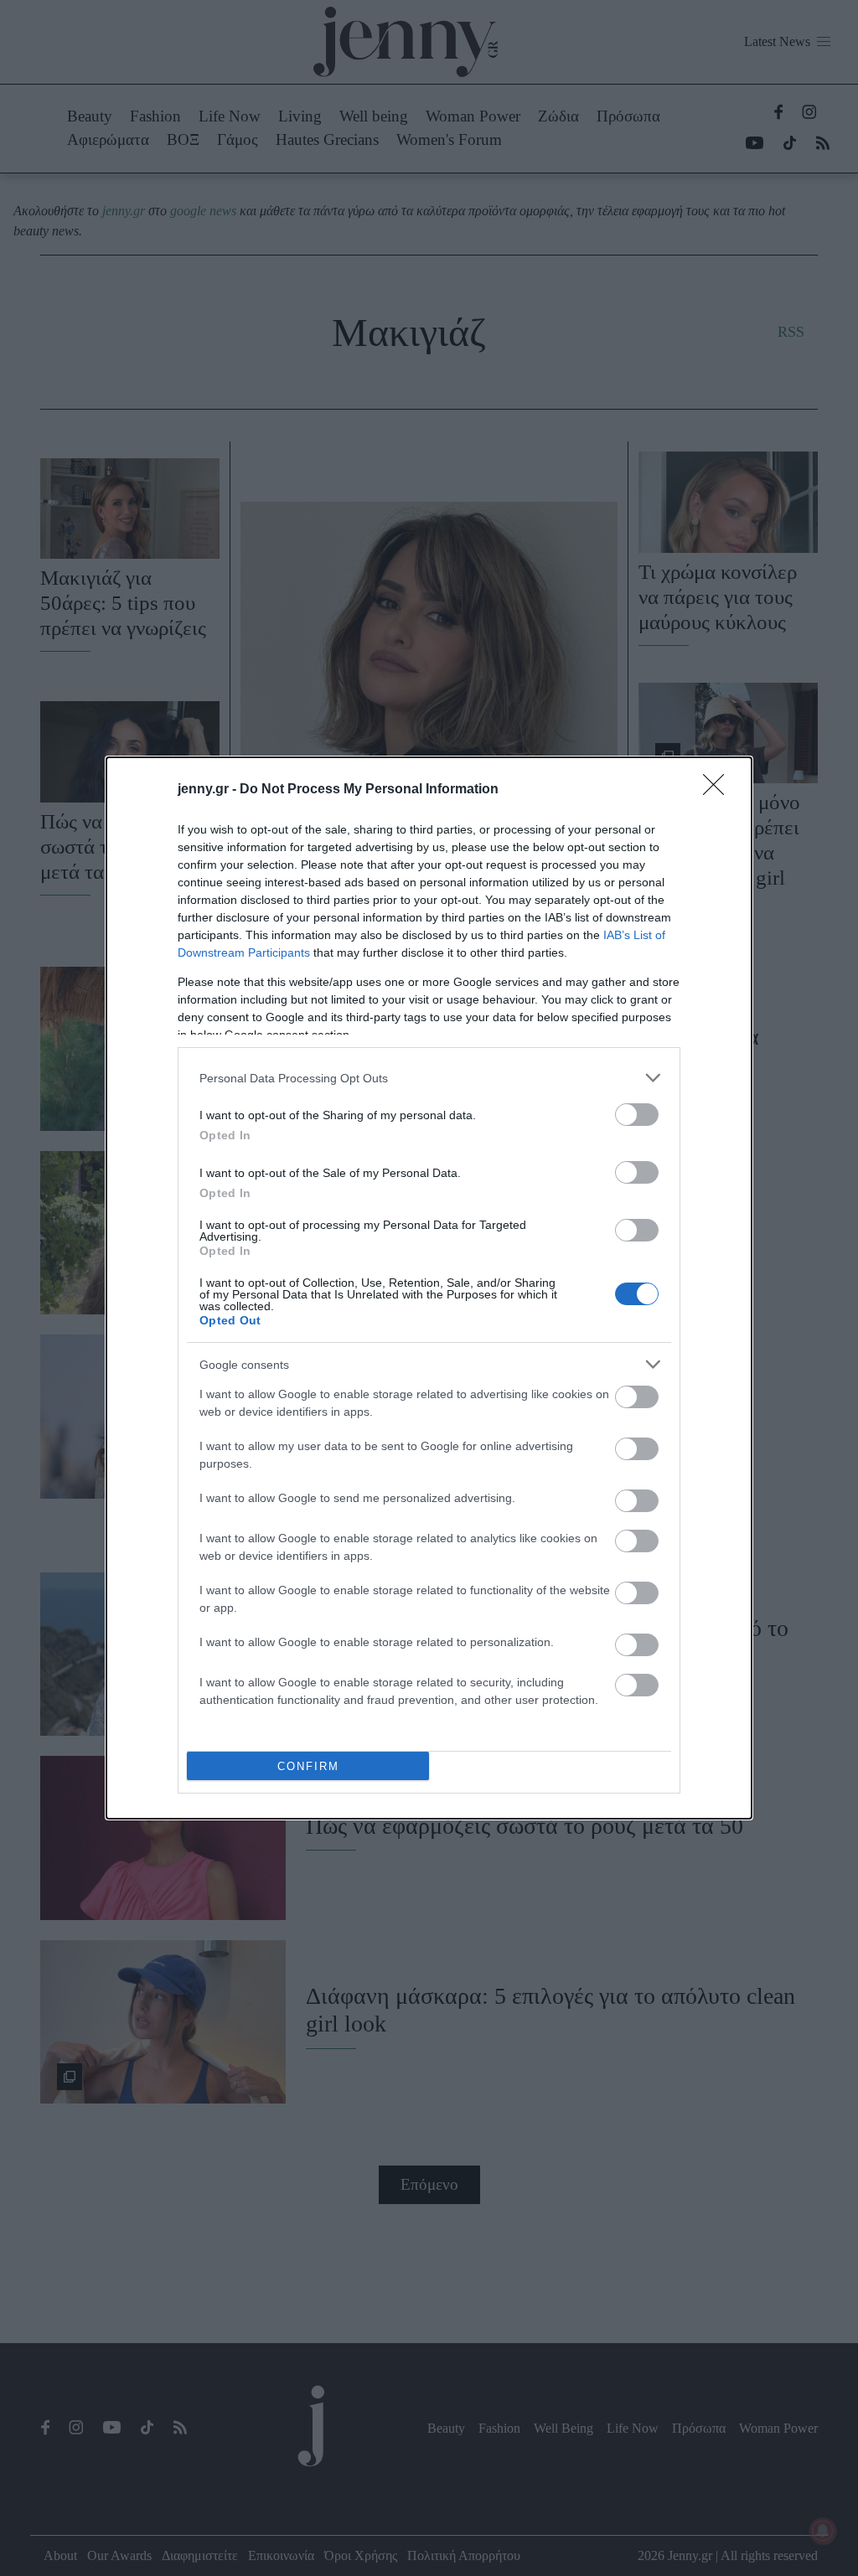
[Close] (719, 790)
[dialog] (429, 1288)
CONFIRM (308, 1766)
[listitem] (429, 1078)
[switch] (637, 1115)
